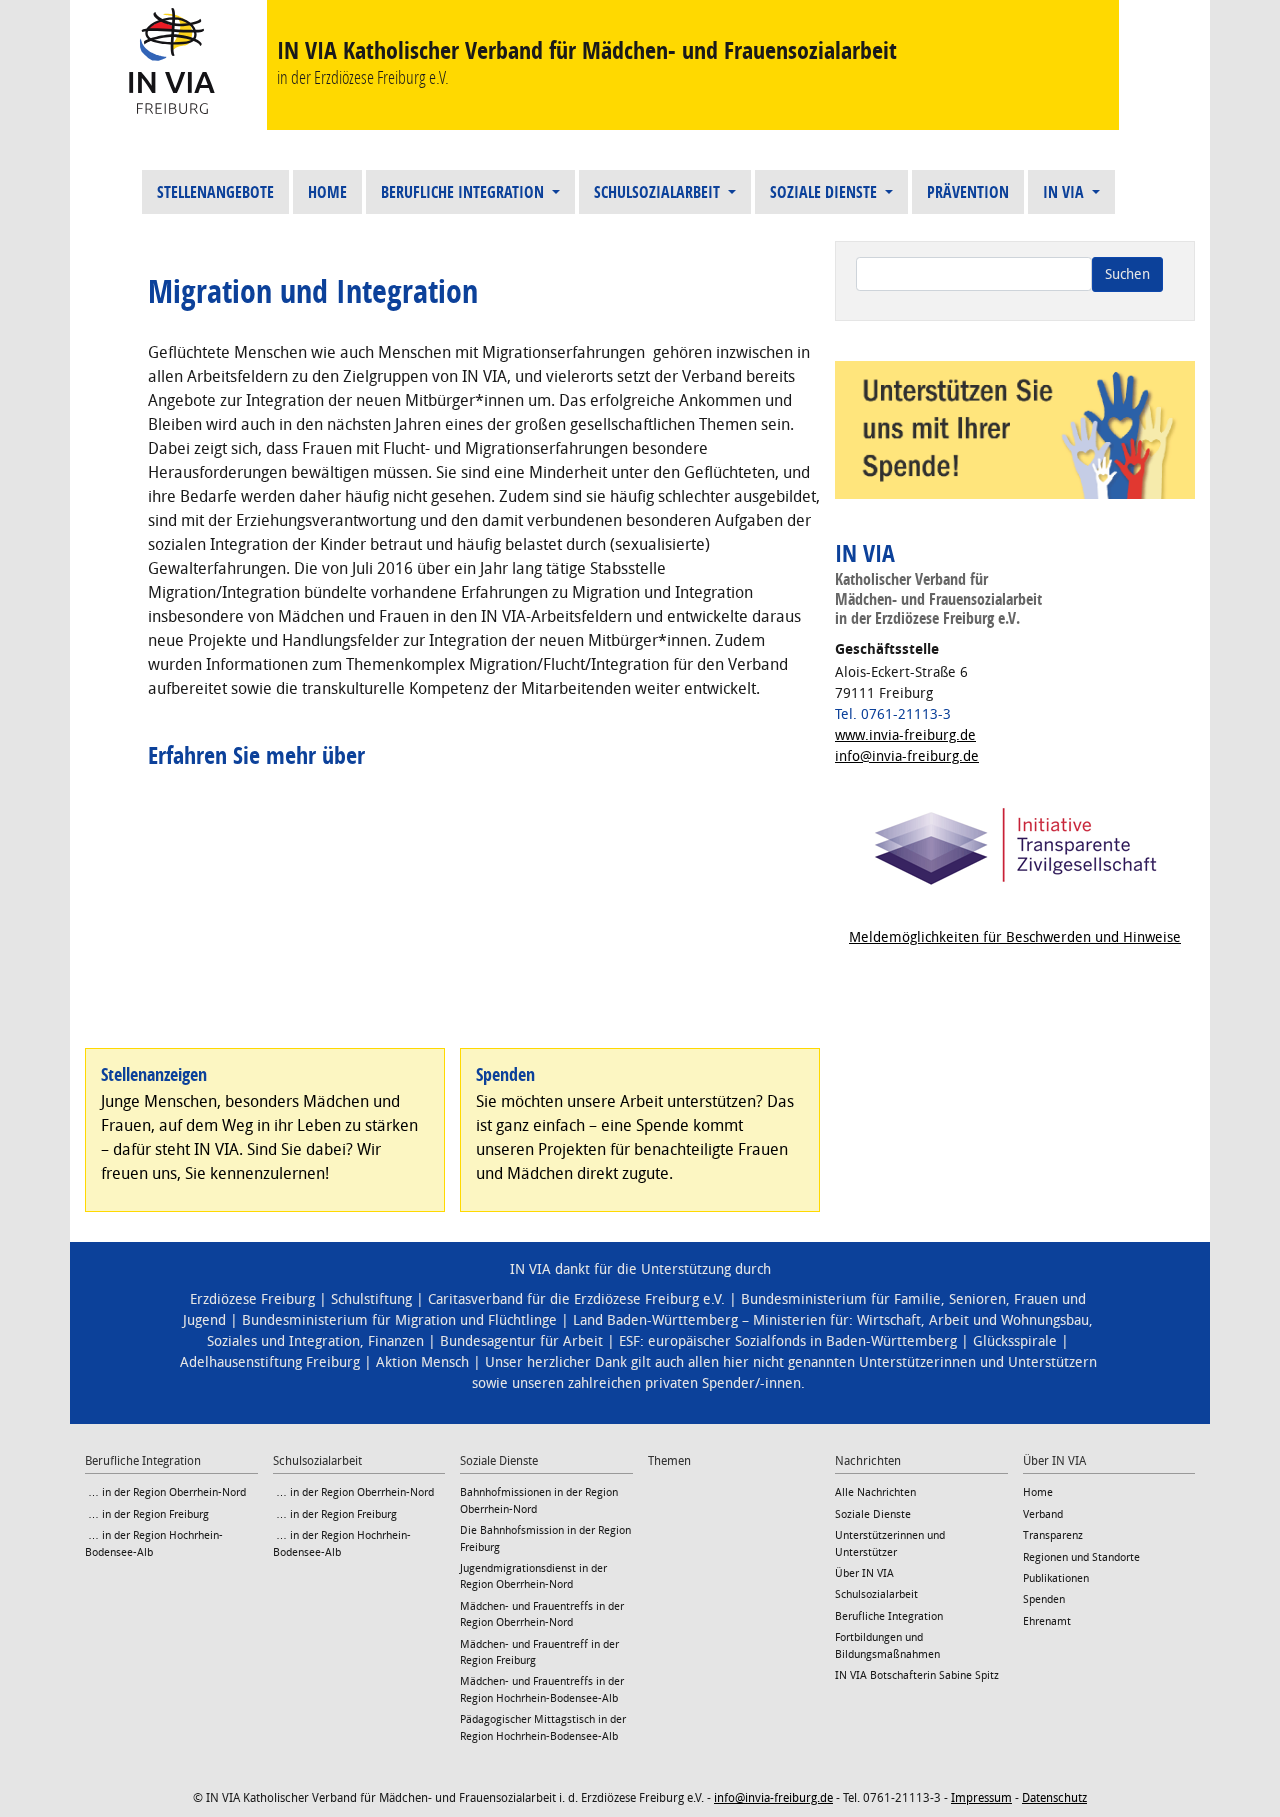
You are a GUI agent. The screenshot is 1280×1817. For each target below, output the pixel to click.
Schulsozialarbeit (659, 192)
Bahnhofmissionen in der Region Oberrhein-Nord (539, 1500)
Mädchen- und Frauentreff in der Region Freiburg (539, 1652)
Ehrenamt (1047, 1621)
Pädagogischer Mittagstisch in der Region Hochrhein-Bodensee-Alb (543, 1727)
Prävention (968, 192)
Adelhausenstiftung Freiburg (270, 1362)
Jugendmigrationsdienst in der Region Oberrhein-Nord (533, 1576)
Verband (1043, 1514)
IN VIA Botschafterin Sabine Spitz (917, 1675)
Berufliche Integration (464, 192)
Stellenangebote (215, 192)
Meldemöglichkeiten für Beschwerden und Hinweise (1015, 937)
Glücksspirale (1015, 1341)
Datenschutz (1054, 1798)
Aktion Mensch (422, 1362)
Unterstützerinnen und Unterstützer (890, 1543)
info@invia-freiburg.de (907, 756)
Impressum (981, 1798)
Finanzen (396, 1341)
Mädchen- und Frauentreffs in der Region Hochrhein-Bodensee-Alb (542, 1689)
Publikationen (1056, 1578)
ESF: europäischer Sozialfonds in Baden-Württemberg (788, 1341)
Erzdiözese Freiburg (252, 1299)
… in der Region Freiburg (147, 1514)
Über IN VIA (864, 1573)
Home (327, 192)
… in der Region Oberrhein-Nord (165, 1492)
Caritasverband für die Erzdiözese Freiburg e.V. (576, 1299)
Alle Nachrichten (875, 1492)
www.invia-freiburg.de (905, 735)
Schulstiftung (371, 1299)
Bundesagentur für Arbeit (521, 1341)
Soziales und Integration (283, 1341)
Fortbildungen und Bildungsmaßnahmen (887, 1645)
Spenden (1044, 1599)
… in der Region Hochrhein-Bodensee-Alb (154, 1543)
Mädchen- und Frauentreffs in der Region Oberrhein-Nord (542, 1614)
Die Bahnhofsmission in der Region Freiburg (545, 1538)
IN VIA (1065, 192)
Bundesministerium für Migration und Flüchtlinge (399, 1320)
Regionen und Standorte (1081, 1557)
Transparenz (1053, 1535)
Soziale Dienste (825, 192)
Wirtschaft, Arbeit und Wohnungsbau (973, 1320)
